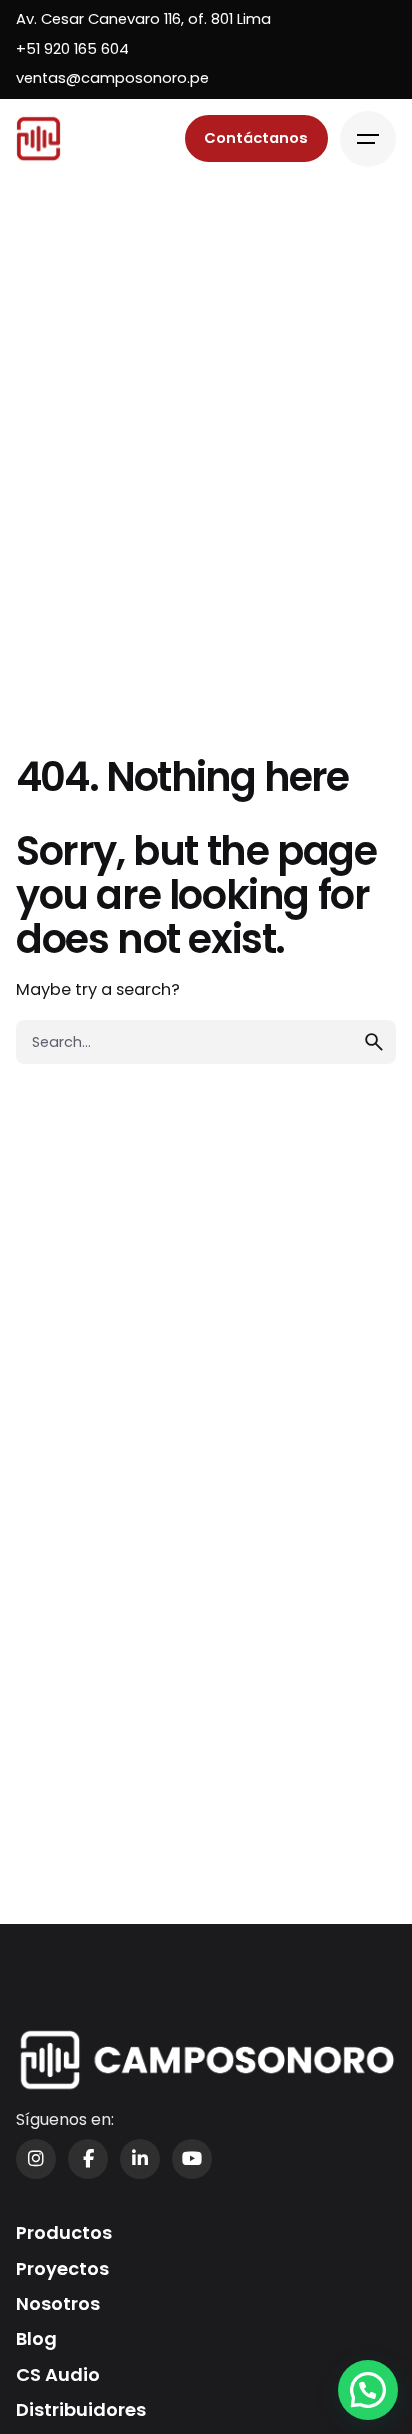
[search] (374, 1042)
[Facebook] (88, 2159)
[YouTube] (192, 2159)
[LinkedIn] (140, 2159)
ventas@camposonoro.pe (112, 78)
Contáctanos (256, 138)
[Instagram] (36, 2159)
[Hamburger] (368, 139)
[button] (368, 2390)
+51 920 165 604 (72, 49)
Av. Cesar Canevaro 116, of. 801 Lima (143, 19)
